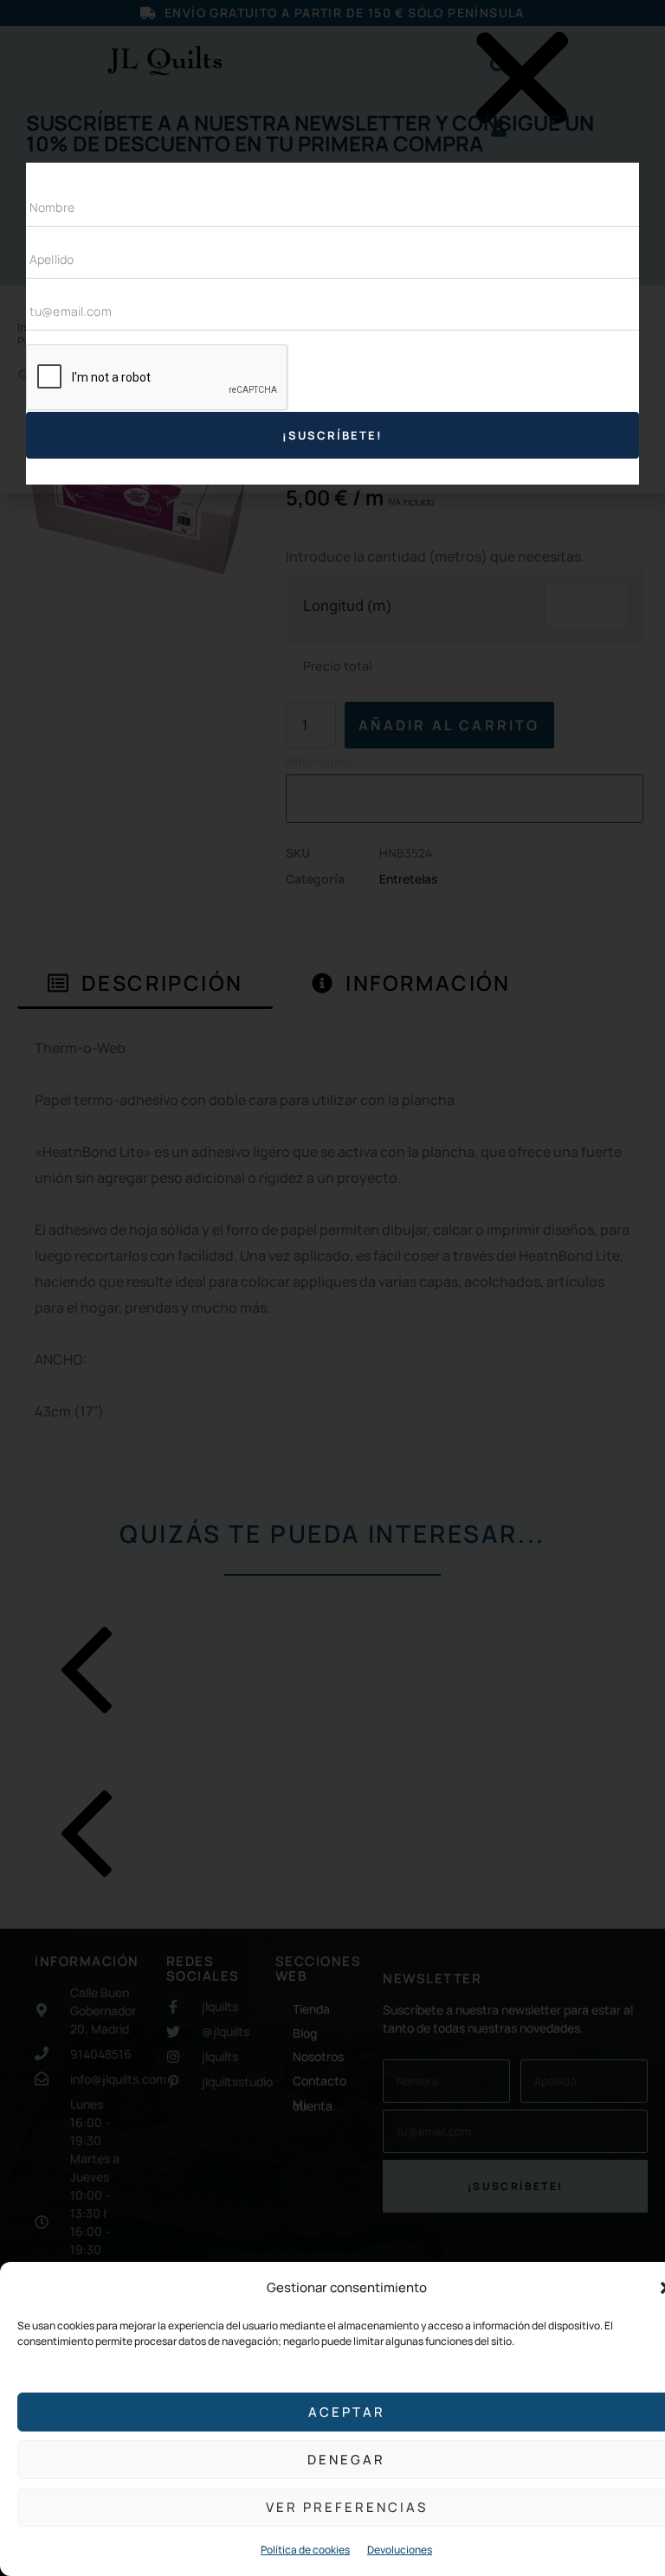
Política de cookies (305, 2550)
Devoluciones (400, 2550)
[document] (332, 1288)
